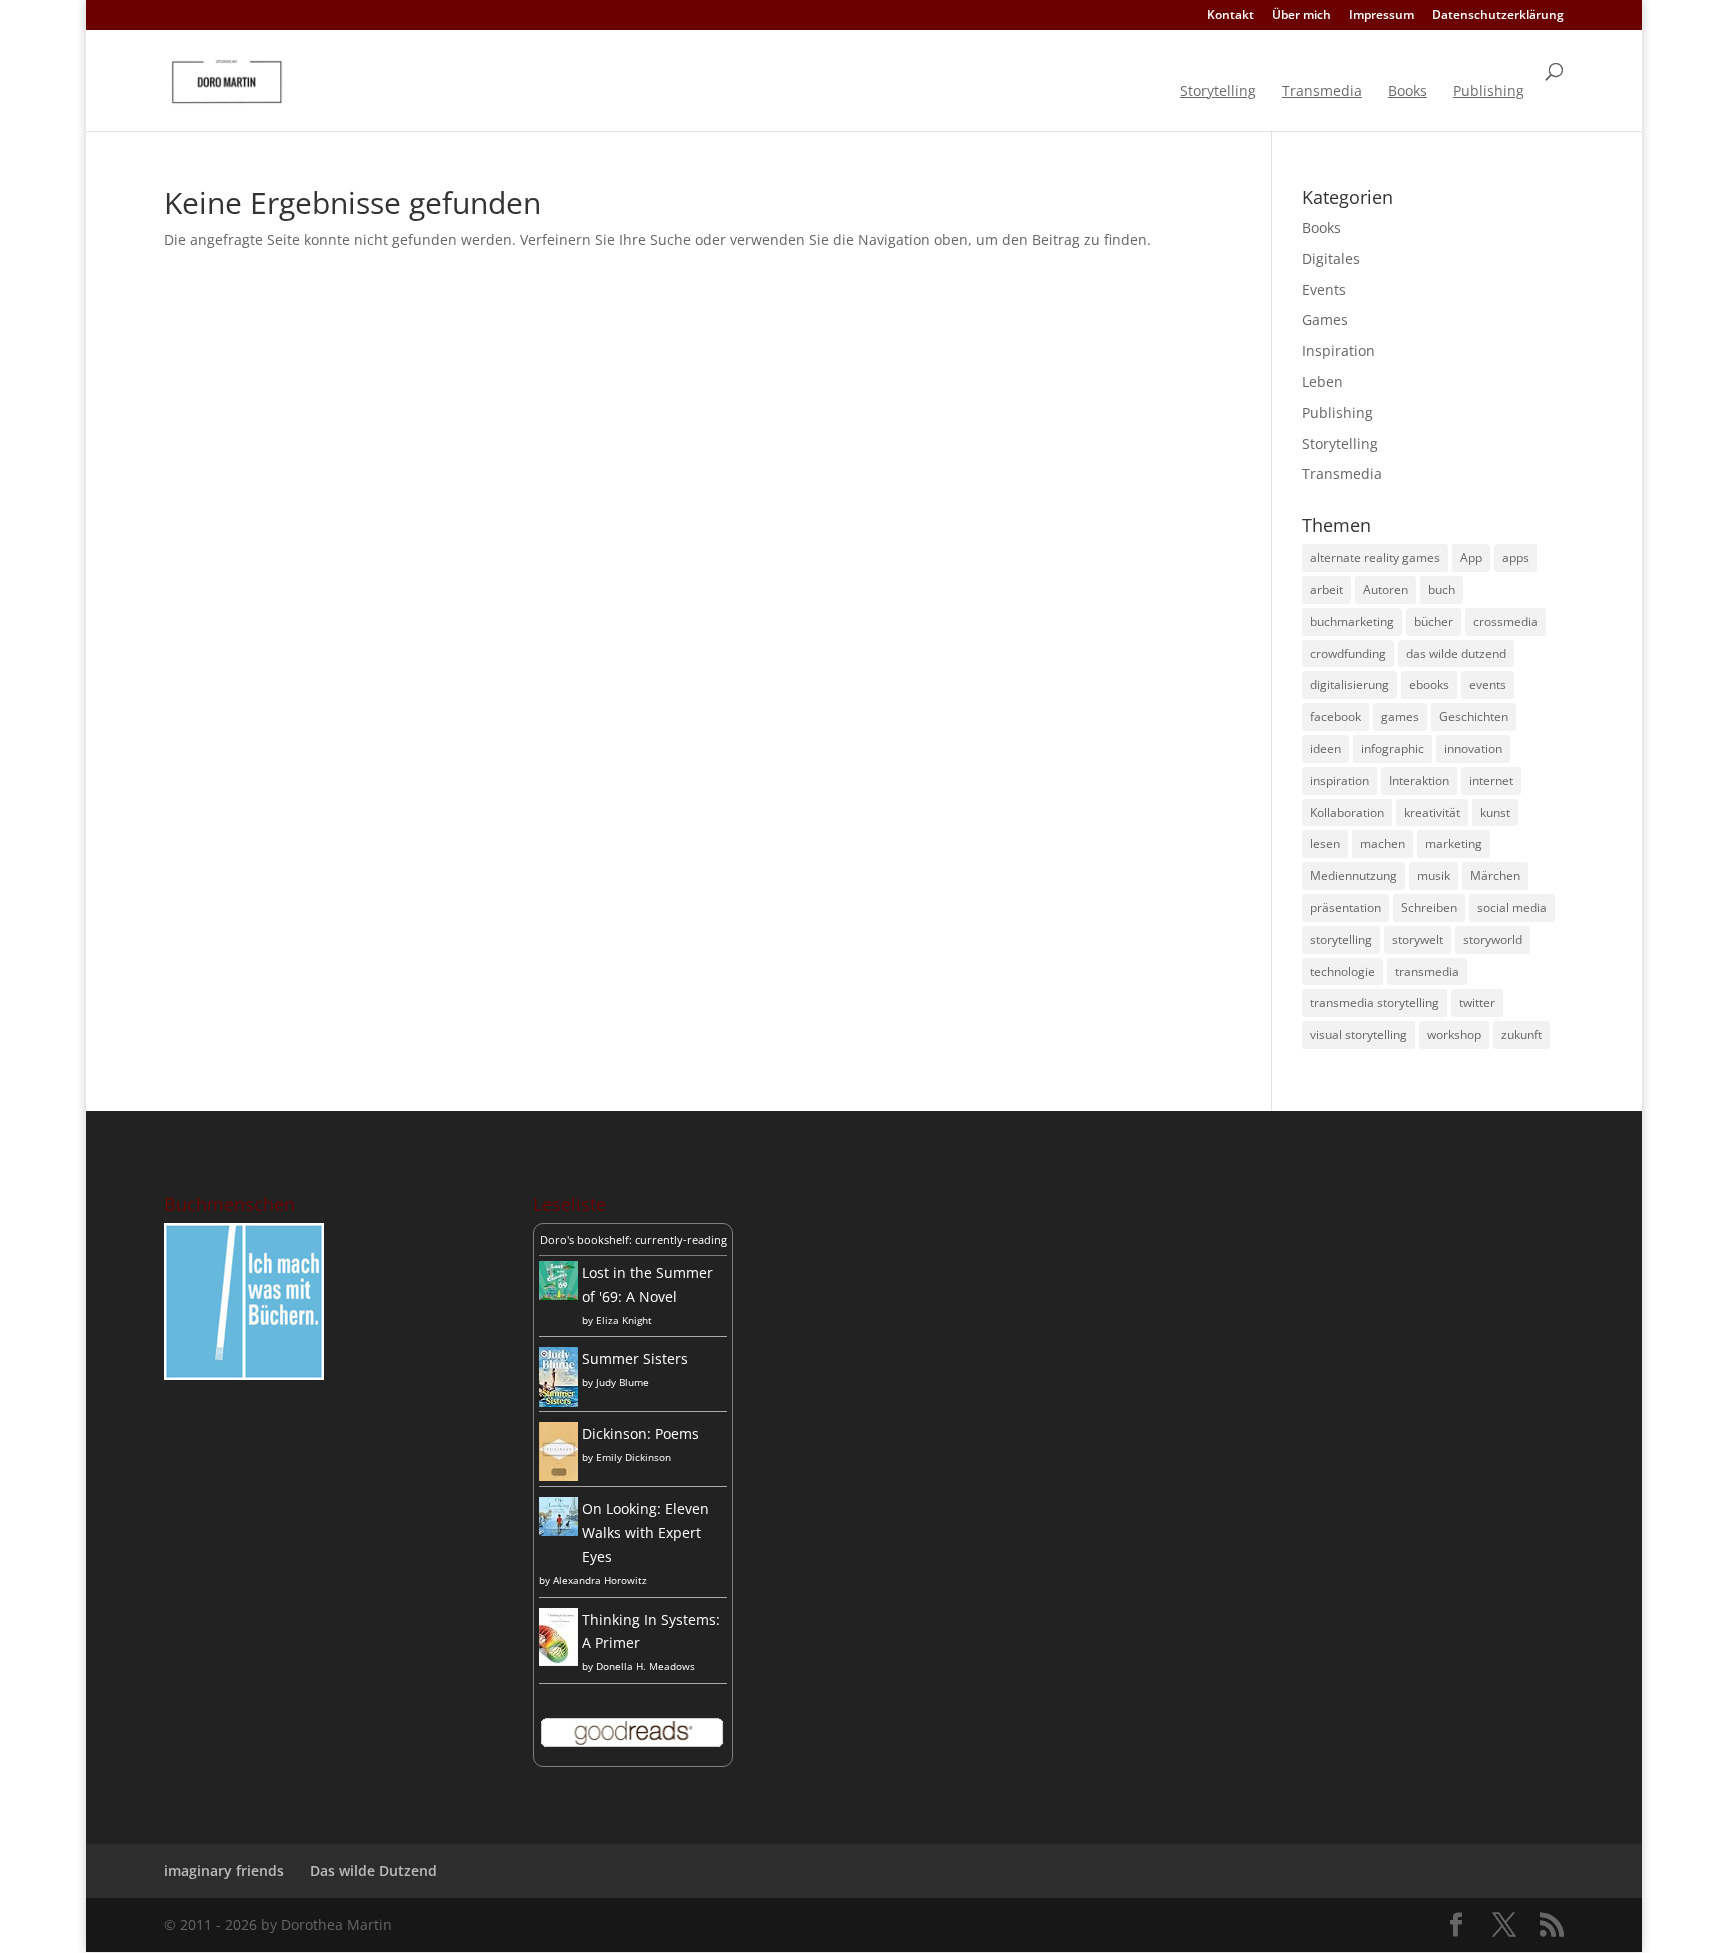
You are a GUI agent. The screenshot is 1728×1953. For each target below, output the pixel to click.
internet (1491, 780)
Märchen (1495, 875)
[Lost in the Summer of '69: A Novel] (558, 1294)
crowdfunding (1348, 653)
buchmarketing (1352, 621)
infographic (1392, 748)
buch (1441, 589)
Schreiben (1429, 907)
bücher (1433, 621)
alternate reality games (1375, 557)
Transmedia (1322, 92)
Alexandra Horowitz (600, 1580)
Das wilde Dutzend (373, 1870)
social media (1512, 907)
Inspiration (1338, 350)
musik (1433, 875)
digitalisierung (1349, 684)
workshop (1454, 1034)
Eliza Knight (624, 1320)
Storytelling (1218, 92)
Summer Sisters (635, 1358)
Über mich (1301, 16)
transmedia (1427, 971)
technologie (1342, 971)
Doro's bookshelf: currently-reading (633, 1239)
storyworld (1492, 939)
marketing (1453, 843)
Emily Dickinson (633, 1457)
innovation (1473, 748)
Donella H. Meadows (645, 1666)
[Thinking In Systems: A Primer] (558, 1660)
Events (1324, 289)
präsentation (1345, 907)
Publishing (1488, 92)
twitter (1477, 1002)
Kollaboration (1347, 812)
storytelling (1341, 939)
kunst (1495, 812)
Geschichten (1473, 716)
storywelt (1417, 939)
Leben (1322, 381)
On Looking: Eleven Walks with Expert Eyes (645, 1532)
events (1487, 684)
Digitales (1331, 258)
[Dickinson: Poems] (558, 1475)
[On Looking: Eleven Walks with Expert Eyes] (558, 1530)
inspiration (1339, 780)
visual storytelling (1358, 1034)
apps (1515, 557)
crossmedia (1505, 621)
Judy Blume (622, 1382)
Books (1407, 92)
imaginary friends (224, 1870)
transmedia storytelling (1374, 1002)
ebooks (1429, 684)
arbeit (1326, 589)
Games (1325, 319)
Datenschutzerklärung (1498, 16)
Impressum (1381, 16)
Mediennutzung (1353, 875)
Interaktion (1419, 780)
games (1400, 716)
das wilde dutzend (1456, 653)
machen (1382, 843)
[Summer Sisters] (558, 1401)
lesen (1325, 843)
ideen (1325, 748)
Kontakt (1230, 16)
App (1471, 557)
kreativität (1432, 812)
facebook (1335, 716)
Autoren (1385, 589)
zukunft (1521, 1034)
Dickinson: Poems (640, 1433)
